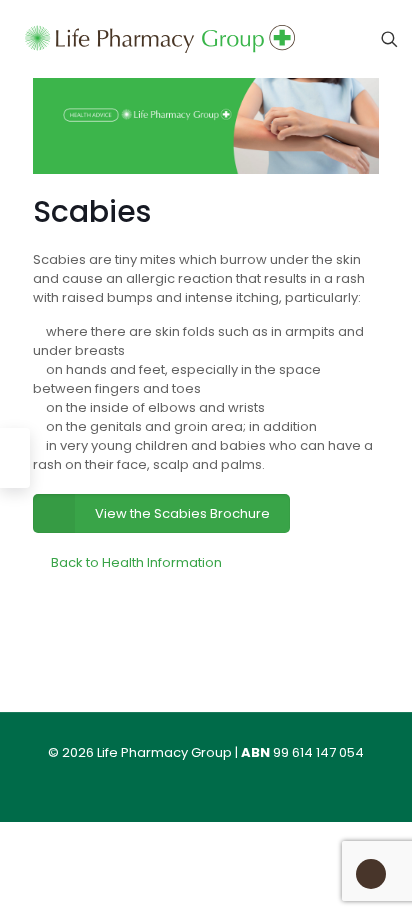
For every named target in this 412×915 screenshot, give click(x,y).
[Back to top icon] (371, 873)
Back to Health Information (136, 562)
